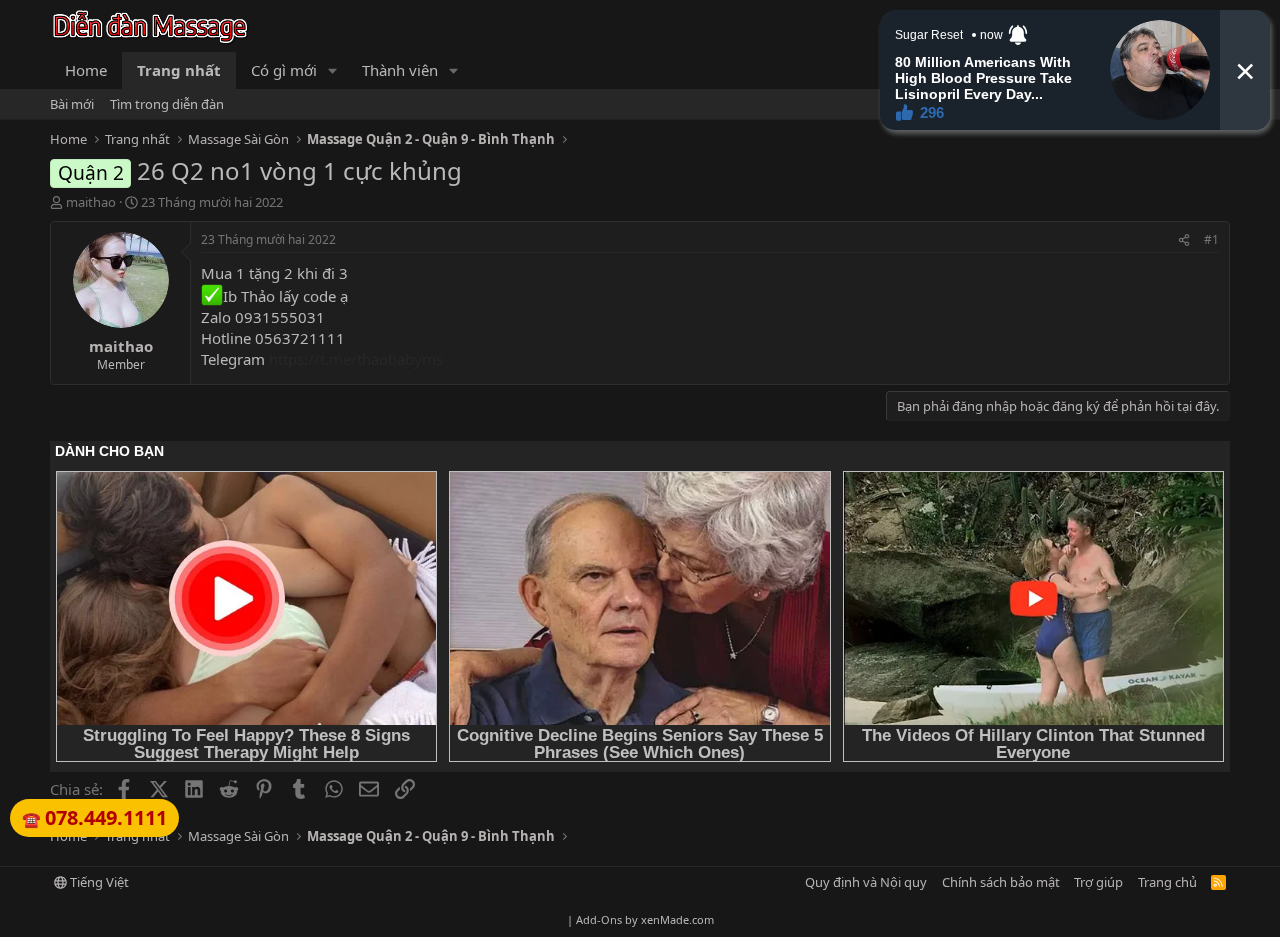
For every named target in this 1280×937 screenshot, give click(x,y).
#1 (1211, 239)
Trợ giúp (1098, 882)
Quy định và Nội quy (866, 882)
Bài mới (72, 104)
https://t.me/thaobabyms (356, 359)
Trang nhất (179, 70)
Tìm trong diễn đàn (167, 104)
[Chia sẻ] (1184, 240)
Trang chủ (1167, 882)
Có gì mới (284, 70)
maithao (91, 202)
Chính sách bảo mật (1001, 882)
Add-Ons (599, 919)
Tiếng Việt (98, 882)
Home (86, 70)
